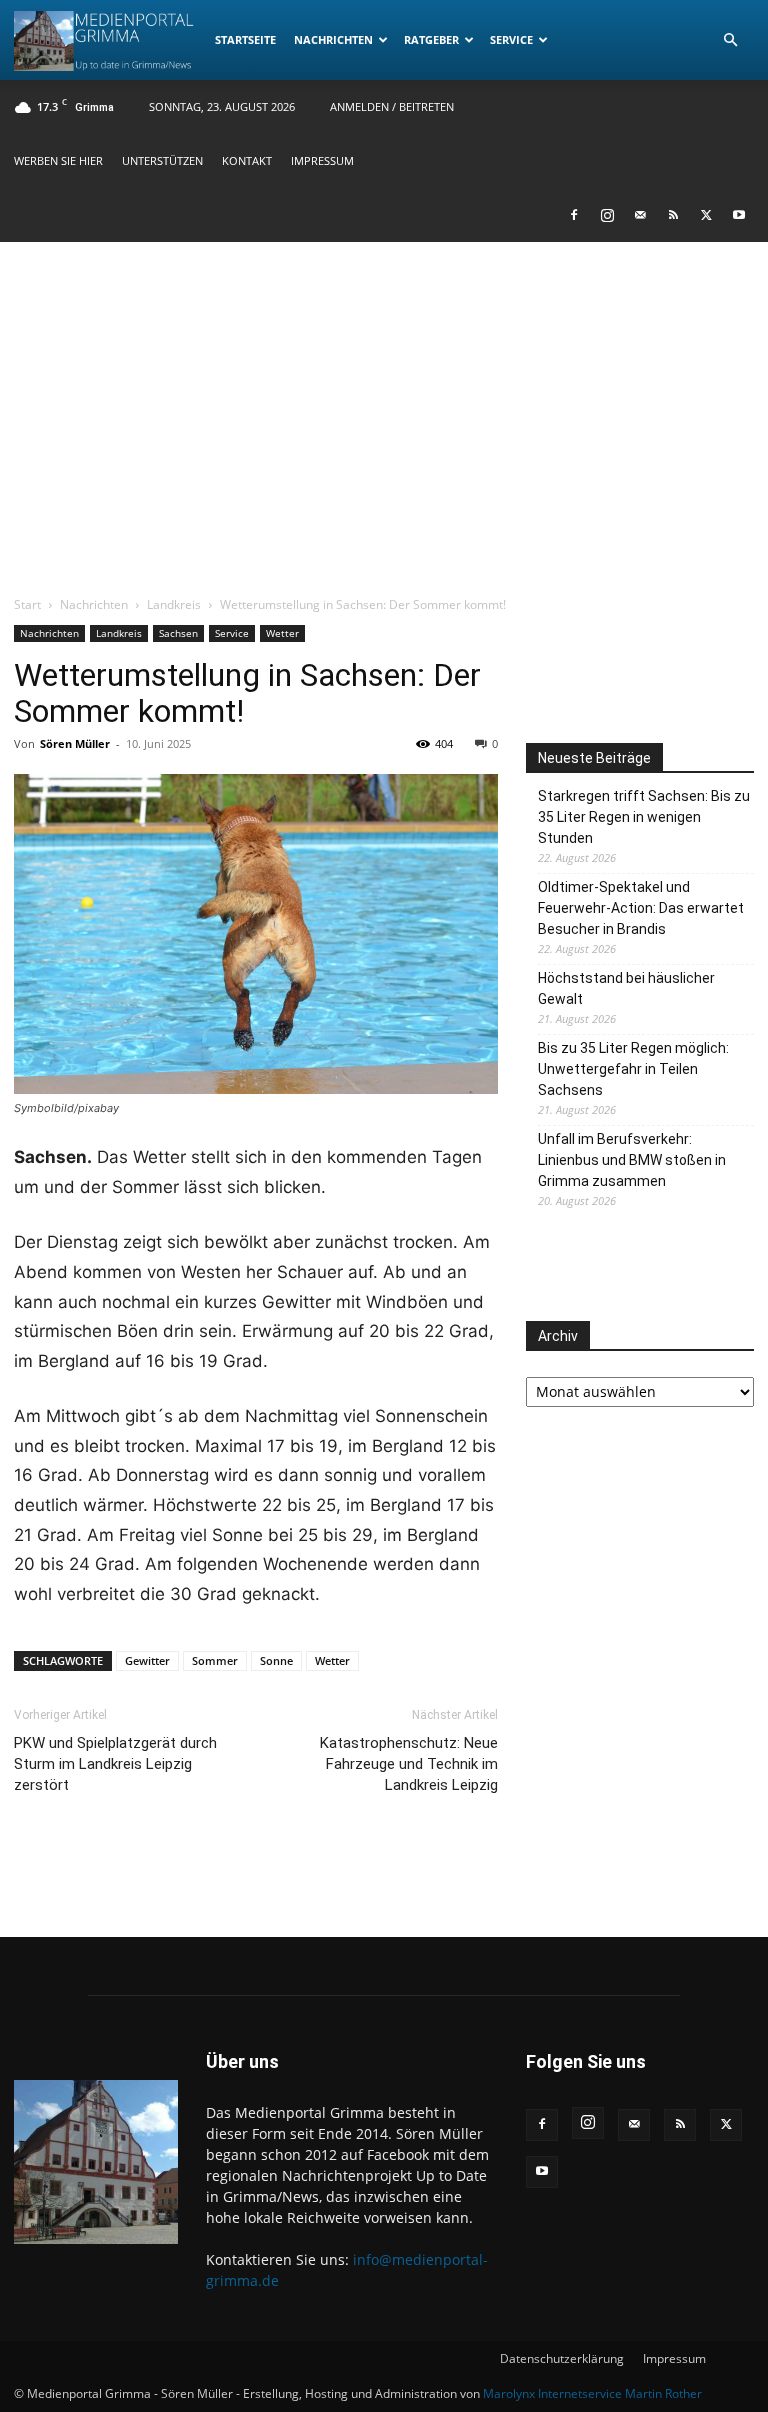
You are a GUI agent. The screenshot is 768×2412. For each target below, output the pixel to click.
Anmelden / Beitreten (392, 106)
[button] (730, 40)
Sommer (215, 1660)
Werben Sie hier (58, 160)
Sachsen (178, 633)
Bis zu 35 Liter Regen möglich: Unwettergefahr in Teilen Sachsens (633, 1069)
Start (27, 604)
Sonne (276, 1660)
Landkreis (174, 604)
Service (511, 39)
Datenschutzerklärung (562, 2358)
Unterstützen (162, 160)
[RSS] (673, 215)
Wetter (282, 633)
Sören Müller (75, 743)
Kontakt (247, 160)
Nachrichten (333, 39)
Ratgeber (431, 39)
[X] (706, 215)
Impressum (322, 160)
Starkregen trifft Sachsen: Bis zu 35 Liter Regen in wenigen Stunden (644, 817)
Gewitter (147, 1660)
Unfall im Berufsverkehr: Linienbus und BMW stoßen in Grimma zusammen (632, 1160)
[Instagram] (607, 215)
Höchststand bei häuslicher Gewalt (626, 988)
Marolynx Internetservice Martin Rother (592, 2393)
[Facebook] (574, 215)
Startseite (245, 39)
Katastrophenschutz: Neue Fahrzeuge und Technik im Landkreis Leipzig (409, 1764)
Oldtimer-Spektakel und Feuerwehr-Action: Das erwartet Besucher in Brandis (641, 908)
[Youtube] (739, 215)
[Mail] (640, 215)
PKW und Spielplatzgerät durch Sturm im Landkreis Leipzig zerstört (115, 1764)
